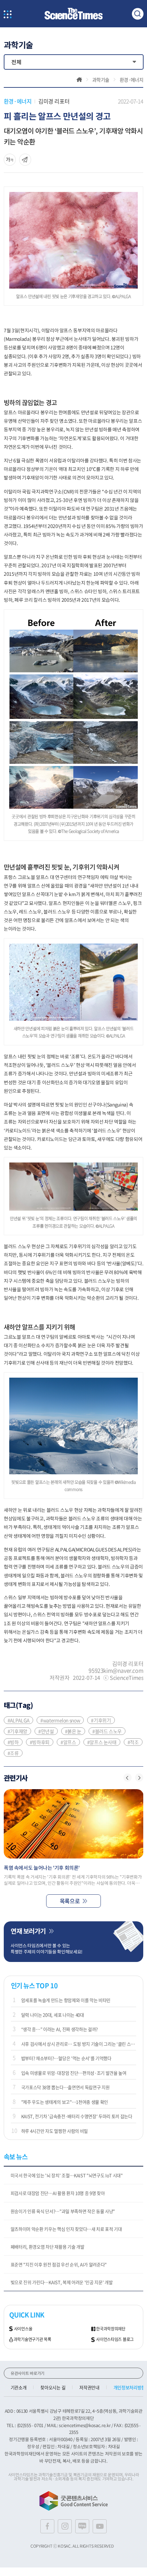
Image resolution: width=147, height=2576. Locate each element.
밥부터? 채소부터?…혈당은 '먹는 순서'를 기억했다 (66, 2058)
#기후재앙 (17, 1731)
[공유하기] (10, 160)
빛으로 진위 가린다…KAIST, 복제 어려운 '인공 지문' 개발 (62, 2282)
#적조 (133, 1742)
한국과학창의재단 (111, 2329)
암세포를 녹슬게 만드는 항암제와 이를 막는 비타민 (66, 2000)
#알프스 (68, 1742)
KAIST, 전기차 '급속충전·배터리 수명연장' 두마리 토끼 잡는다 (77, 2116)
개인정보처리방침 (129, 2387)
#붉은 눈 (73, 1731)
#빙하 (13, 1742)
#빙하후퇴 (40, 1742)
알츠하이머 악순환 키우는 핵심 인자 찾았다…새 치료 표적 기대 (66, 2229)
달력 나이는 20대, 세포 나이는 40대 (53, 2015)
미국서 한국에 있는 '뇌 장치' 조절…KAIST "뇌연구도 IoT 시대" (67, 2175)
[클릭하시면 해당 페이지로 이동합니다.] (73, 14)
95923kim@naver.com (116, 1670)
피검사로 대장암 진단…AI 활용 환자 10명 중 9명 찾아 (58, 2193)
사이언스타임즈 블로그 (115, 2340)
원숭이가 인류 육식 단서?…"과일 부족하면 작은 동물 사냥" (63, 2211)
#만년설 (46, 1731)
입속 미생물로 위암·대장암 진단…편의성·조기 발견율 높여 (74, 2073)
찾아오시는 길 (53, 2387)
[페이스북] (47, 2526)
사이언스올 (23, 2329)
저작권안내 (89, 2387)
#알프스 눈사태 (102, 1742)
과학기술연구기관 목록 (32, 2340)
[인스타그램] (65, 2526)
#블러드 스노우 (107, 1731)
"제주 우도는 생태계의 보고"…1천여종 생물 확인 (65, 2102)
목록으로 (70, 1901)
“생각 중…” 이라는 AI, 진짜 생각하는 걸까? (59, 2029)
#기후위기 (101, 1720)
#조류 (13, 1753)
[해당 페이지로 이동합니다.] (74, 1824)
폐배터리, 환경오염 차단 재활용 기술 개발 (48, 2247)
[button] (128, 1778)
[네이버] (82, 2526)
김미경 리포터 (54, 101)
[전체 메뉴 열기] (8, 15)
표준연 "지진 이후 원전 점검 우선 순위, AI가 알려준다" (59, 2264)
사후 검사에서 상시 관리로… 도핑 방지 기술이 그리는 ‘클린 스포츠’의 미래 (79, 2044)
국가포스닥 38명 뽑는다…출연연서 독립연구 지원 (65, 2087)
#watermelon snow (60, 1720)
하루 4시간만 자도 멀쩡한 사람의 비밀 (55, 2131)
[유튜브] (100, 2526)
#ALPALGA (18, 1720)
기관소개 (19, 2387)
